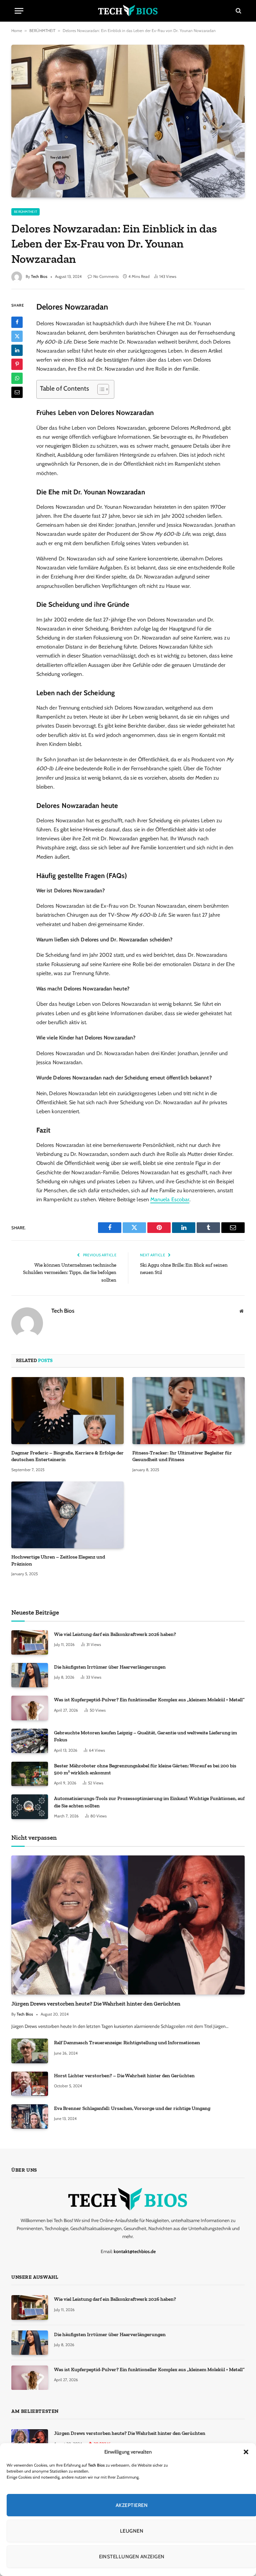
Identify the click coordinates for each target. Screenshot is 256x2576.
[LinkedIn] (17, 350)
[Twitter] (17, 336)
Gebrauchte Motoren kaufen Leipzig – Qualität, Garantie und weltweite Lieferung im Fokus (145, 1736)
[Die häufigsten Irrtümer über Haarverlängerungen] (30, 1675)
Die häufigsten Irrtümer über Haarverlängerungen (110, 1667)
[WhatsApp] (17, 378)
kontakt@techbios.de (135, 2251)
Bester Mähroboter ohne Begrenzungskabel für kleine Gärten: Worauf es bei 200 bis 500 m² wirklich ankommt (145, 1769)
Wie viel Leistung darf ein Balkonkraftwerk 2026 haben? (115, 1634)
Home (17, 31)
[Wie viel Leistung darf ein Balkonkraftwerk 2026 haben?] (30, 1642)
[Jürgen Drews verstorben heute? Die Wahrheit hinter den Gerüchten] (128, 1925)
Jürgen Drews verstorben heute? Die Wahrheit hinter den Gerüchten (96, 2004)
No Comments (106, 276)
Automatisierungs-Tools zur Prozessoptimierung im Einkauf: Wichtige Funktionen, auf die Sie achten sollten (149, 1802)
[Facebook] (17, 322)
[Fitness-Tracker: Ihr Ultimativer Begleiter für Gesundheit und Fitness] (188, 1411)
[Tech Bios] (128, 11)
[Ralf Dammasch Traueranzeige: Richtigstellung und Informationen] (30, 2051)
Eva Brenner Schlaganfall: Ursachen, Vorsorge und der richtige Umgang (132, 2108)
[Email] (17, 392)
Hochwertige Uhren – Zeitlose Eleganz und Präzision (58, 1560)
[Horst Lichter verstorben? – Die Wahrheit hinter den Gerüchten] (30, 2084)
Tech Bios (39, 276)
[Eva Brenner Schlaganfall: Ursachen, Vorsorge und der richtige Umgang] (30, 2116)
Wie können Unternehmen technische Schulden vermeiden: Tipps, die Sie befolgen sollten (70, 1272)
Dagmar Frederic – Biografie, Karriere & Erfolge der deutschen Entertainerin (67, 1456)
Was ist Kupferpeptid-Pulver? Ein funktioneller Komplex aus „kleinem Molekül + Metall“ (149, 1700)
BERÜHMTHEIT (42, 31)
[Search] (238, 11)
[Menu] (19, 11)
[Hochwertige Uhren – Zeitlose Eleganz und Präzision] (67, 1515)
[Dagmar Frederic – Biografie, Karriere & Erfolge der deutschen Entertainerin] (67, 1411)
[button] (246, 2452)
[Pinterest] (17, 364)
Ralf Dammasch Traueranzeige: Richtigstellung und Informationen (127, 2043)
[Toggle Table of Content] (100, 389)
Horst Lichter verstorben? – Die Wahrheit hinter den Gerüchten (124, 2076)
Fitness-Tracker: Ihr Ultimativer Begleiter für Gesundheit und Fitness (182, 1456)
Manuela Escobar (170, 1199)
